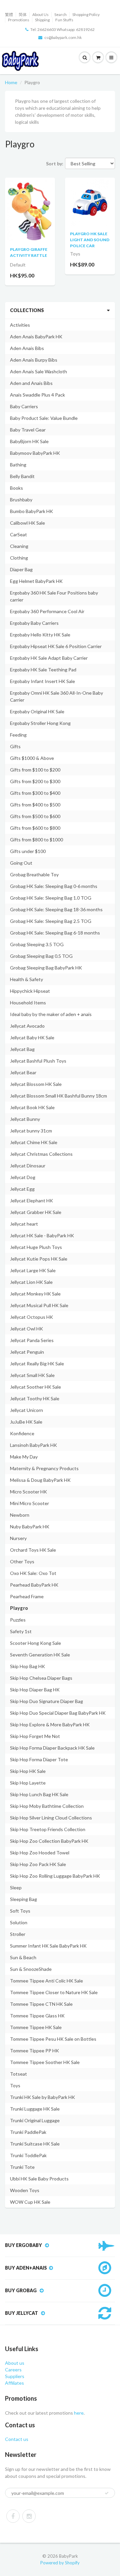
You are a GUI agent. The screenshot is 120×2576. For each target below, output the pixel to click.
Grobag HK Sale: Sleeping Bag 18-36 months (56, 909)
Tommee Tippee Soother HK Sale (45, 2062)
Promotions (19, 20)
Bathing (18, 465)
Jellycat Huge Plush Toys (36, 1247)
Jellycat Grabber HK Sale (36, 1212)
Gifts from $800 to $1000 (36, 840)
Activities (20, 325)
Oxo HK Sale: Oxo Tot (33, 1573)
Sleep (16, 1888)
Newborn (20, 1515)
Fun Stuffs (64, 20)
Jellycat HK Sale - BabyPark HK (42, 1235)
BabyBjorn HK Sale (29, 441)
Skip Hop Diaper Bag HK (35, 1690)
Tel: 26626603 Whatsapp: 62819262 (62, 29)
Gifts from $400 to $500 (35, 805)
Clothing (19, 558)
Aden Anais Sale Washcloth (38, 371)
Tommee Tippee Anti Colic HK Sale (46, 1981)
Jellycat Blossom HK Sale (36, 1084)
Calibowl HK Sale (27, 523)
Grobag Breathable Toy (34, 874)
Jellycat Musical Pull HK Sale (39, 1305)
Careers (13, 2370)
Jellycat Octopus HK (31, 1317)
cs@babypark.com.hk (63, 37)
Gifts (15, 746)
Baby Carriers (24, 406)
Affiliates (14, 2383)
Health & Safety (26, 979)
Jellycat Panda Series (32, 1340)
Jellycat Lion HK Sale (31, 1282)
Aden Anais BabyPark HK (36, 337)
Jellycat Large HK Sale (33, 1270)
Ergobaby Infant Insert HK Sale (42, 681)
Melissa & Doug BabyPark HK (40, 1480)
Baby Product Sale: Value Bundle (44, 418)
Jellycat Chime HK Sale (34, 1142)
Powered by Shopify (60, 2563)
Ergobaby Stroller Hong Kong (40, 723)
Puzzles (18, 1620)
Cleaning (19, 546)
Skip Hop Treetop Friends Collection (48, 1829)
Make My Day (24, 1457)
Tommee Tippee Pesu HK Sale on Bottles (53, 2039)
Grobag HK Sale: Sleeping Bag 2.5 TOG (51, 921)
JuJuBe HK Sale (26, 1422)
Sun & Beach (23, 1957)
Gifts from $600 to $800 (35, 828)
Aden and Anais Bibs (31, 383)
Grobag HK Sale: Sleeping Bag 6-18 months (55, 933)
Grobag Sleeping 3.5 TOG (37, 944)
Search (60, 14)
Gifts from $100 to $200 (35, 770)
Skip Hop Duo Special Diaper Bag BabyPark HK (58, 1713)
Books (16, 488)
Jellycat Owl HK (26, 1329)
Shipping (42, 20)
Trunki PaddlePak (28, 2132)
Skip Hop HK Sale (28, 1771)
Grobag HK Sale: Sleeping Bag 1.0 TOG (51, 898)
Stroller (18, 1934)
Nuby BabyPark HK (30, 1527)
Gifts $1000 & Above (32, 758)
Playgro (19, 1608)
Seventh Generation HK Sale (40, 1655)
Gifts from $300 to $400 (35, 793)
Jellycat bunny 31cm (31, 1131)
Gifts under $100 (28, 851)
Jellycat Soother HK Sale (35, 1387)
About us (15, 2363)
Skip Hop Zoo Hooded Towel (40, 1853)
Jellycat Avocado (27, 1026)
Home (11, 82)
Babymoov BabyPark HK (35, 453)
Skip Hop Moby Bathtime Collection (47, 1806)
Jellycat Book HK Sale (32, 1107)
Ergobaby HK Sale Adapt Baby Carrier (49, 658)
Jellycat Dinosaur (28, 1166)
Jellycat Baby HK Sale (32, 1037)
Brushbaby (21, 500)
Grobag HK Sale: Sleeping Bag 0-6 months (54, 886)
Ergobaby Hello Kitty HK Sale (40, 635)
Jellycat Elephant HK (31, 1201)
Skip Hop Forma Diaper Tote (39, 1759)
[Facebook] (13, 2516)
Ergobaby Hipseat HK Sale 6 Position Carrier (56, 646)
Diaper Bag (21, 569)
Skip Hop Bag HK (27, 1666)
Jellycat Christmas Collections (41, 1154)
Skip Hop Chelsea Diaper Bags (41, 1678)
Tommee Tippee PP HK (34, 2051)
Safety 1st (21, 1631)
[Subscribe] (107, 2493)
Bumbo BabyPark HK (31, 511)
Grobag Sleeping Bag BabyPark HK (46, 968)
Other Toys (22, 1561)
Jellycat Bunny (25, 1119)
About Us (40, 14)
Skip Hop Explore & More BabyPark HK (50, 1724)
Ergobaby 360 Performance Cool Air (47, 611)
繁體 (9, 14)
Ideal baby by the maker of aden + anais (51, 1014)
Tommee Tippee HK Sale (36, 2027)
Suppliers (15, 2376)
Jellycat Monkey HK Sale (35, 1294)
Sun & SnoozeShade (31, 1969)
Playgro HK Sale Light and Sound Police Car (90, 240)
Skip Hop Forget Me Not (35, 1736)
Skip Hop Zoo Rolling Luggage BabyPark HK (55, 1876)
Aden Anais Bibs (27, 348)
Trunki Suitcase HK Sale (35, 2144)
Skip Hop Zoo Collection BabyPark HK (49, 1841)
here (78, 2413)
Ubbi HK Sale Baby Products (39, 2179)
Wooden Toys (25, 2190)
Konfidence (22, 1433)
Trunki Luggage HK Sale (35, 2109)
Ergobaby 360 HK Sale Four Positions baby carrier (54, 596)
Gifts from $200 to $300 (35, 781)
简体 (23, 14)
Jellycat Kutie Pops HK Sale (39, 1259)
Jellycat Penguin (27, 1352)
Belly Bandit (22, 476)
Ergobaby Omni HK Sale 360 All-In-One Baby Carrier (56, 696)
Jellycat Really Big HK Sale (37, 1364)
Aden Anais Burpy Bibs (34, 360)
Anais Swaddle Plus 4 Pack (37, 395)
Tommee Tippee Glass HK (37, 2016)
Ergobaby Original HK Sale (37, 711)
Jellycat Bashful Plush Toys (38, 1061)
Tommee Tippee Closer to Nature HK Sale (54, 1992)
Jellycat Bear (23, 1072)
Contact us (17, 2439)
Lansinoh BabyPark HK (33, 1445)
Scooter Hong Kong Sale (35, 1643)
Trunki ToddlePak (28, 2155)
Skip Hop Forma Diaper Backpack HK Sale (52, 1748)
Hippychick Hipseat (30, 991)
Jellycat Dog (23, 1177)
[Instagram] (29, 2516)
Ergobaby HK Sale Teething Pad (43, 670)
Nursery (18, 1538)
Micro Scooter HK (28, 1492)
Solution (19, 1922)
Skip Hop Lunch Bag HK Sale (39, 1794)
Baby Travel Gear (28, 430)
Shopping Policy (86, 14)
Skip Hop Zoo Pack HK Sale (38, 1864)
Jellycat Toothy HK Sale (35, 1398)
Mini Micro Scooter (29, 1503)
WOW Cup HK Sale (30, 2202)
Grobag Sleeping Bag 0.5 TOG (41, 956)
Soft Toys (20, 1911)
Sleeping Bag (23, 1899)
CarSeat (18, 534)
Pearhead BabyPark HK (34, 1585)
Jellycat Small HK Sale (32, 1375)
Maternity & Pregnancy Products (44, 1468)
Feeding (18, 735)
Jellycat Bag (22, 1049)
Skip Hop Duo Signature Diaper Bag (46, 1701)
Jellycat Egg (22, 1189)
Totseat (18, 2074)
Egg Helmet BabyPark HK (36, 581)
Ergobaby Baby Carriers (34, 623)
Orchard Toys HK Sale (33, 1550)
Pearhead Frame (27, 1596)
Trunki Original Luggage (35, 2120)
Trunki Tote (22, 2167)
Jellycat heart (24, 1224)
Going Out (21, 863)
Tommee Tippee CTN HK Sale (41, 2004)
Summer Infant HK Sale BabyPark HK (48, 1946)
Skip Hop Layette (28, 1783)
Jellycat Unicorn (26, 1410)
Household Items (28, 1003)
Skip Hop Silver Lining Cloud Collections (51, 1818)
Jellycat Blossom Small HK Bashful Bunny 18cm (58, 1096)
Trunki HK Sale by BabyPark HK (42, 2097)
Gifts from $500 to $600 (35, 816)
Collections (27, 310)
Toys (15, 2085)
